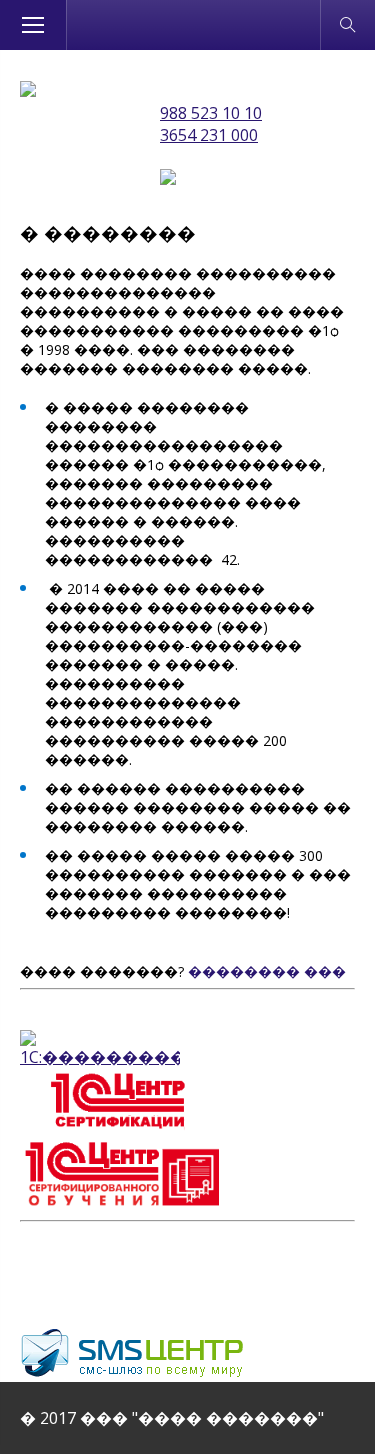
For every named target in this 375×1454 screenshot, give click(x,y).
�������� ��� (267, 971)
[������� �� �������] (28, 91)
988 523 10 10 (211, 113)
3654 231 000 (209, 135)
